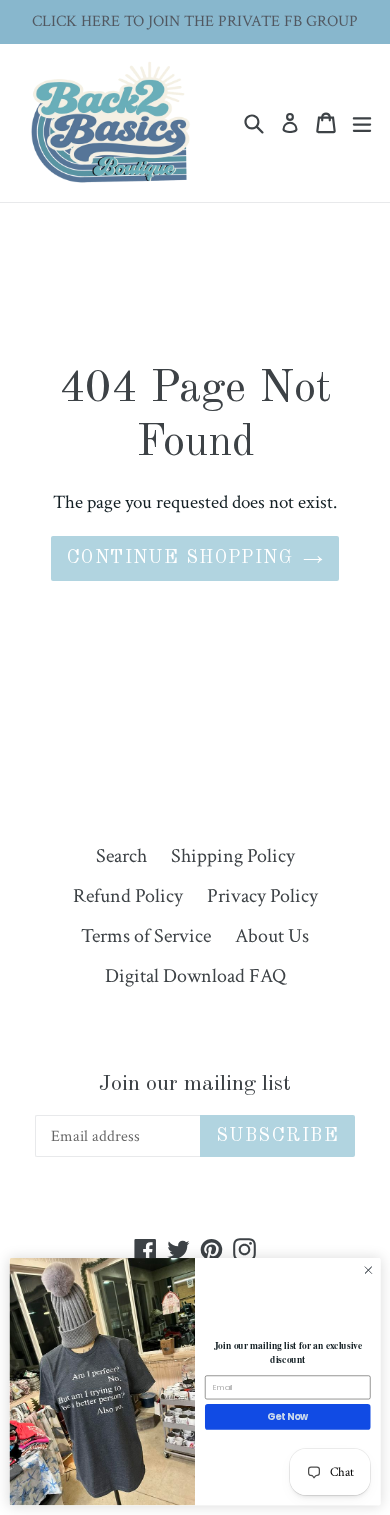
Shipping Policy (233, 856)
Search (121, 856)
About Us (272, 936)
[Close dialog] (368, 1270)
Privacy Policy (262, 896)
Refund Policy (128, 896)
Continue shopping (180, 558)
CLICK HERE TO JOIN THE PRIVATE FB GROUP (195, 21)
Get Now (287, 1416)
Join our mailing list (195, 1084)
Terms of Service (146, 936)
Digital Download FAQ (195, 976)
